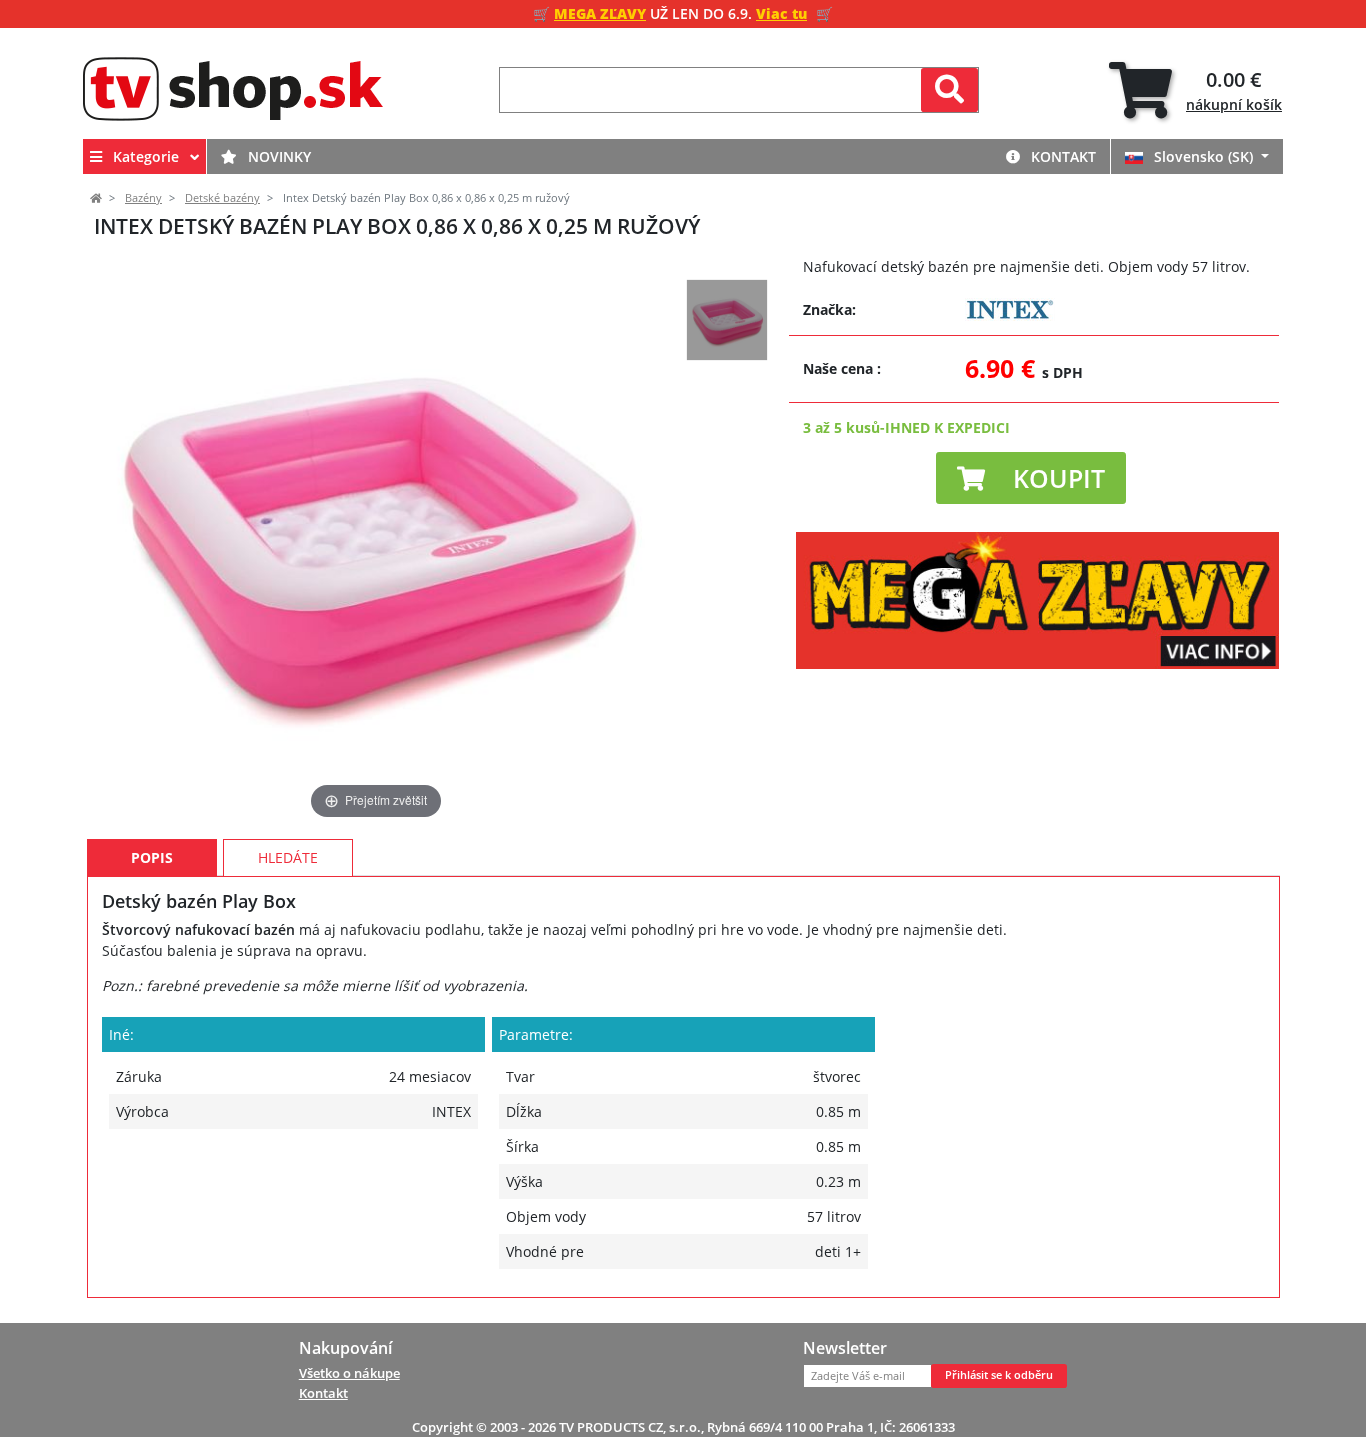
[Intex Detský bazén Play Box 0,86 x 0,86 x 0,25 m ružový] (727, 320)
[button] (1031, 478)
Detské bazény (222, 198)
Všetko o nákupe (349, 1373)
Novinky (277, 156)
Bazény (143, 198)
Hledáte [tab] (288, 857)
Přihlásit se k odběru (999, 1375)
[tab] (1195, 90)
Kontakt (1061, 156)
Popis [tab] (152, 857)
